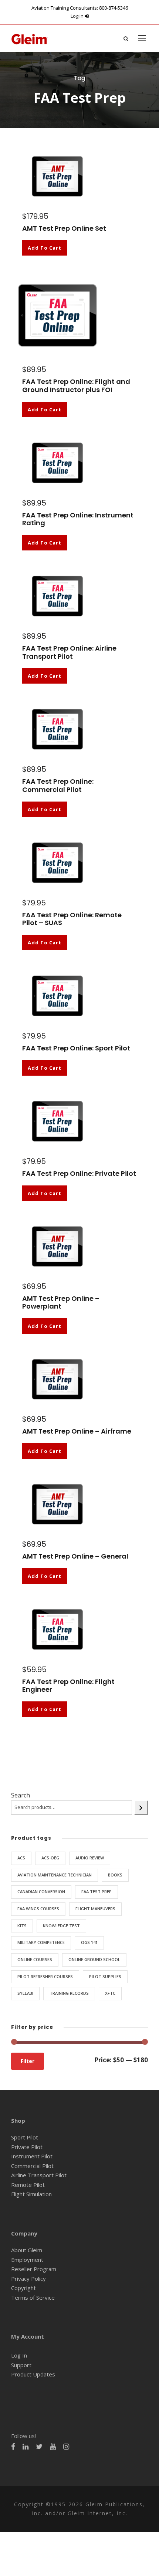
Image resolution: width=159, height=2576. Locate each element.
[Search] (141, 1808)
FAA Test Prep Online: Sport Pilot (76, 1048)
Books (115, 1875)
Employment (27, 2260)
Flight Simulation (31, 2194)
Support (21, 2365)
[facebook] (13, 2447)
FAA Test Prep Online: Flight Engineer (68, 1686)
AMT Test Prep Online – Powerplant (61, 1302)
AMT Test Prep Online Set (64, 228)
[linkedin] (26, 2447)
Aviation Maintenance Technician (55, 1875)
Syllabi (25, 1993)
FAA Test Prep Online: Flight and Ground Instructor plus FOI (76, 386)
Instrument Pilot (32, 2156)
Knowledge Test (61, 1926)
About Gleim (27, 2250)
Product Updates (33, 2374)
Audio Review (90, 1858)
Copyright (23, 2288)
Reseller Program (34, 2269)
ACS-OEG (50, 1858)
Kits (22, 1926)
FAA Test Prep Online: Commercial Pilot (58, 785)
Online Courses (35, 1959)
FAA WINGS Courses (38, 1909)
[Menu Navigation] (142, 38)
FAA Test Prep (97, 1891)
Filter (28, 2061)
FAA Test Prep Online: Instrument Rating (78, 519)
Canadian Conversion (41, 1891)
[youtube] (53, 2447)
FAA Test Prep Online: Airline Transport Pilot (69, 652)
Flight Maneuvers (95, 1909)
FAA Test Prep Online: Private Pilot (79, 1173)
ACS (21, 1858)
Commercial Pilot (32, 2166)
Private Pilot (27, 2147)
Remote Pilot (28, 2185)
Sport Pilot (25, 2137)
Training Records (69, 1993)
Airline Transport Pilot (39, 2175)
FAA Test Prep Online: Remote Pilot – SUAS (72, 919)
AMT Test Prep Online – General (75, 1556)
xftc (110, 1993)
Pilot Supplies (105, 1976)
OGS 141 (89, 1942)
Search (21, 1795)
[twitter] (39, 2447)
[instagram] (66, 2447)
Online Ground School (94, 1959)
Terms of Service (33, 2297)
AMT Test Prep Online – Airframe (77, 1431)
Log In (19, 2355)
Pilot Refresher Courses (45, 1976)
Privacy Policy (28, 2279)
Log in (78, 16)
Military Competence (41, 1942)
